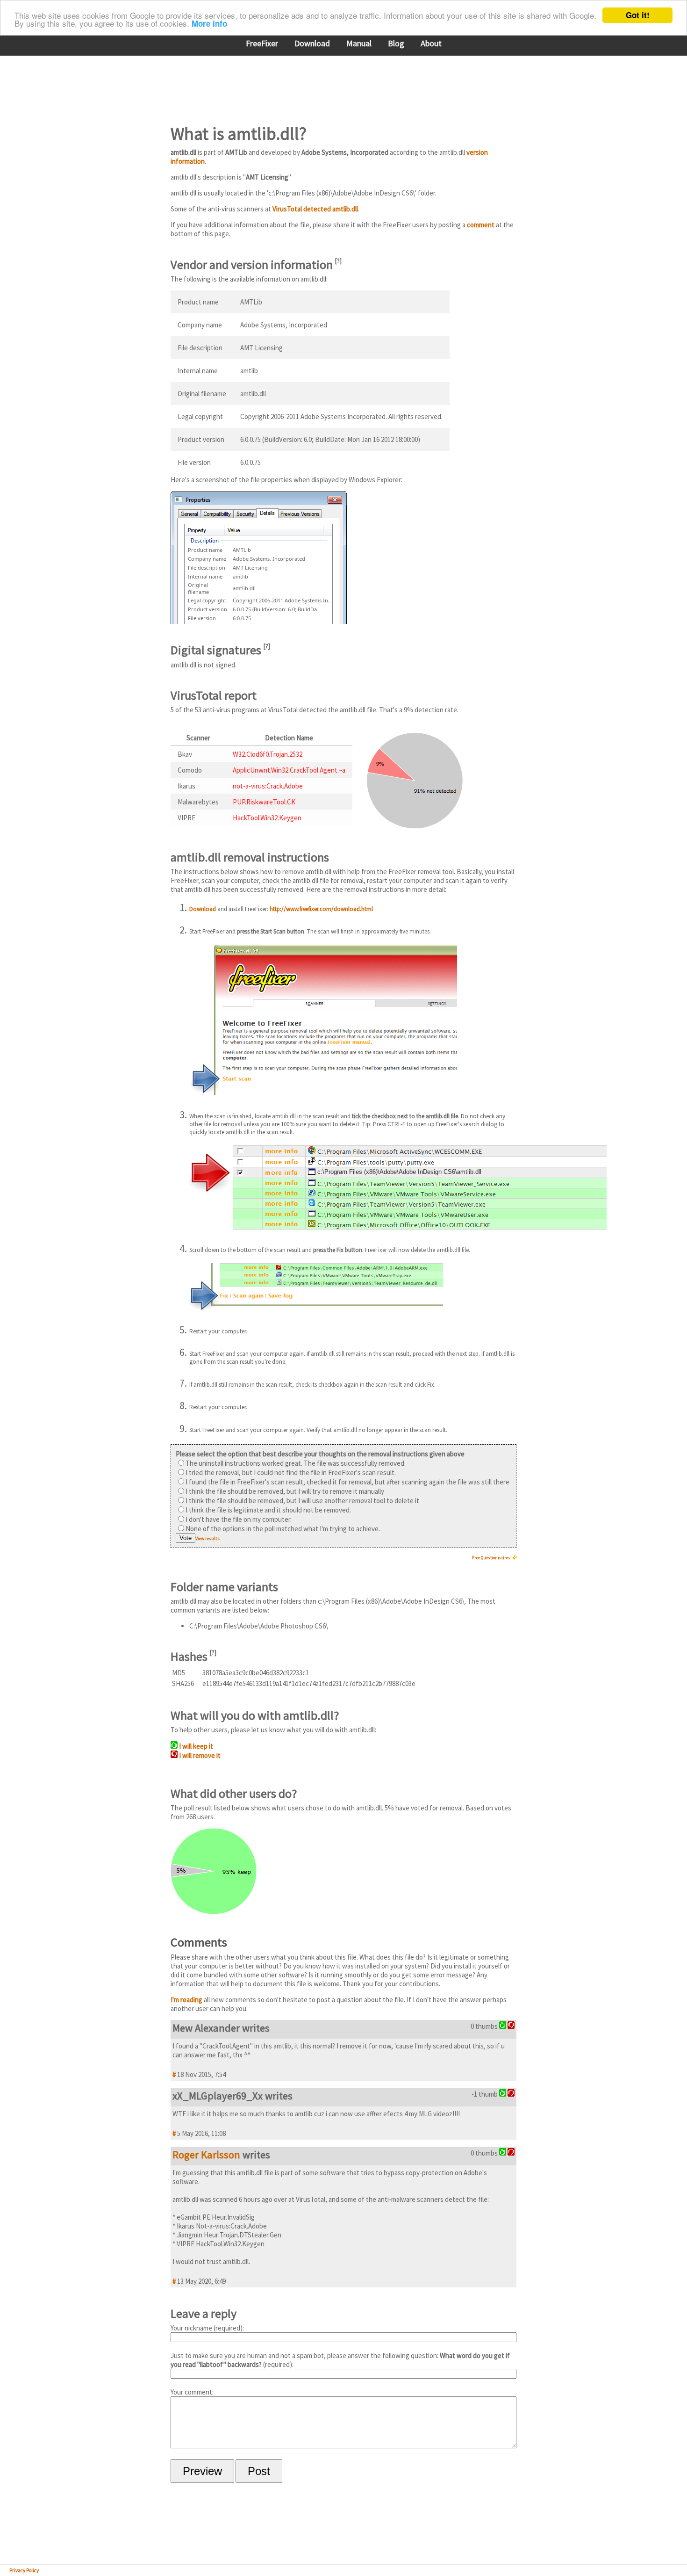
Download (312, 43)
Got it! (638, 15)
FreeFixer (262, 43)
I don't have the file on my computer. (239, 1519)
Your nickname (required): (207, 2328)
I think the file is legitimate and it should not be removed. (268, 1510)
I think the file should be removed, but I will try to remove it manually (285, 1491)
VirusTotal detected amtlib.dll (315, 209)
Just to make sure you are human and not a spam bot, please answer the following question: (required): (340, 2360)
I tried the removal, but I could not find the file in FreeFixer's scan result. (291, 1473)
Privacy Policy (24, 2570)
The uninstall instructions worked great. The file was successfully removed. (296, 1463)
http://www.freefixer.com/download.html (321, 909)
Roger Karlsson (206, 2155)
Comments (199, 1942)
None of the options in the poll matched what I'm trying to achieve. (283, 1529)
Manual (359, 43)
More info (209, 24)
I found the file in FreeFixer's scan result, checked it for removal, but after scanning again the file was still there (347, 1482)
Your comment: (192, 2392)
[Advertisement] (341, 84)
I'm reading (186, 2000)
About (431, 43)
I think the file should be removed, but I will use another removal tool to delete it (302, 1501)
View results (208, 1538)
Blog (396, 43)
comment (481, 225)
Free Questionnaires (491, 1558)
